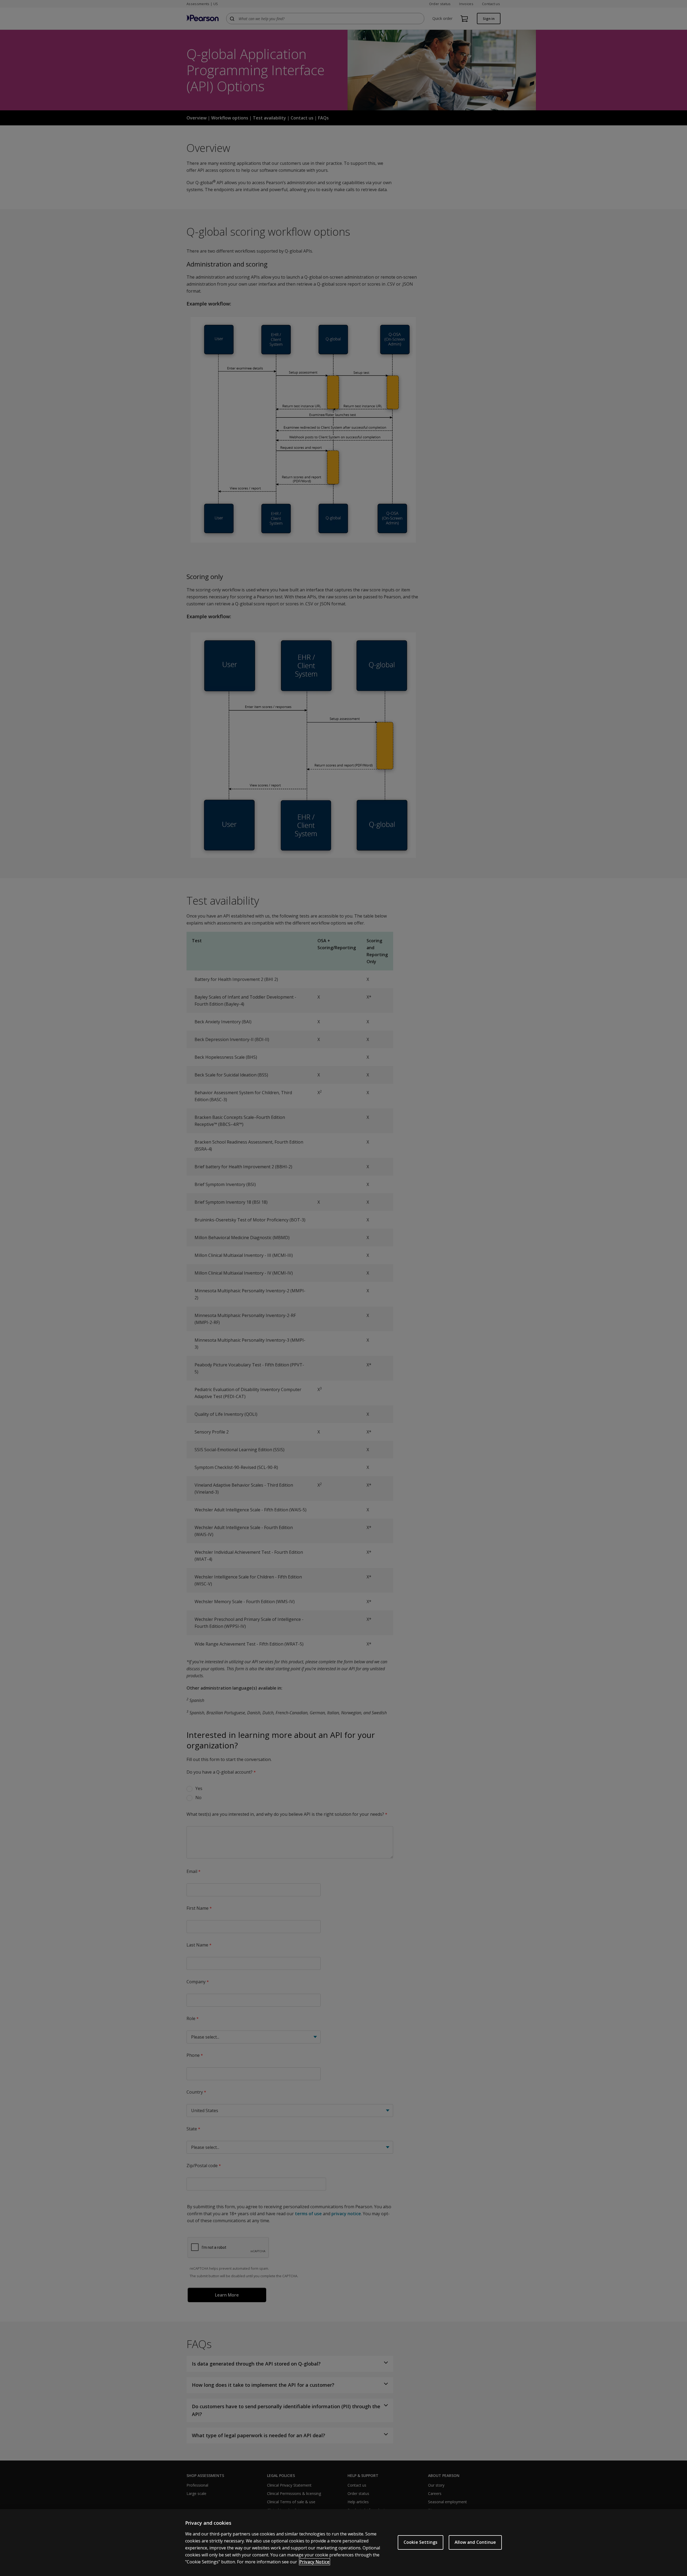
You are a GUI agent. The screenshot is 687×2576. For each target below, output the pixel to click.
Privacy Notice (315, 2562)
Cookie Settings (421, 2542)
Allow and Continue (475, 2542)
